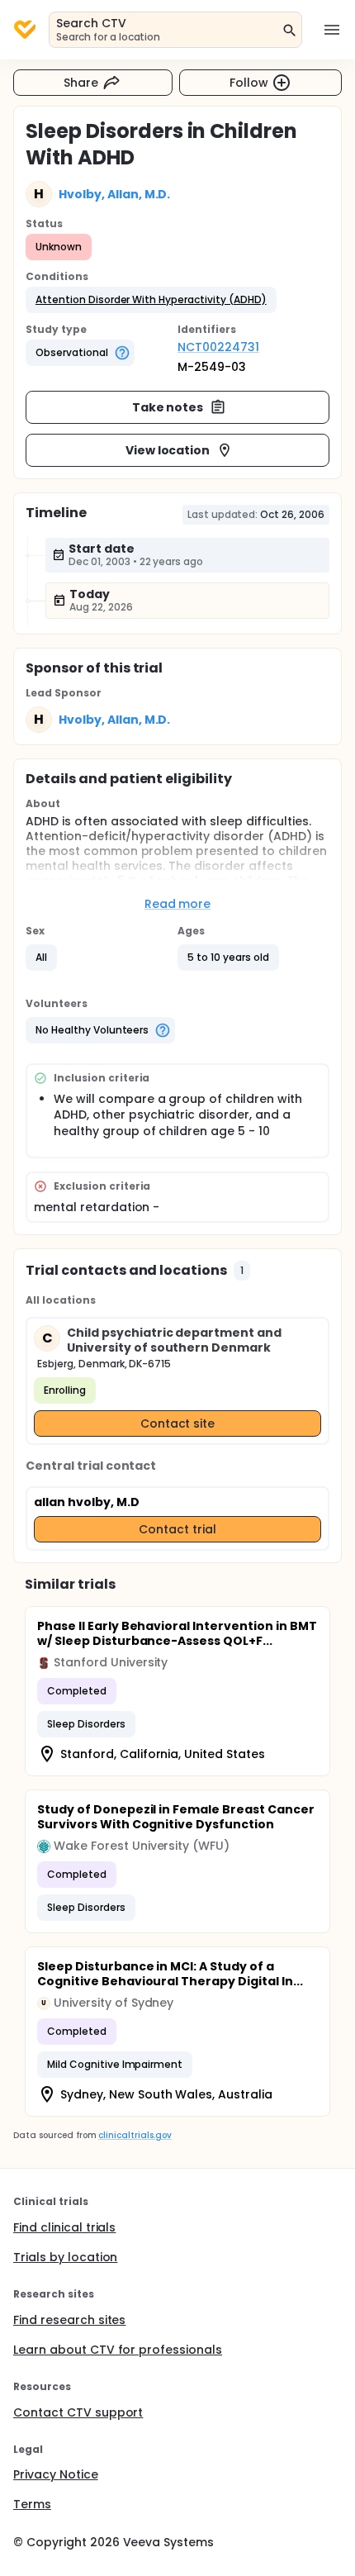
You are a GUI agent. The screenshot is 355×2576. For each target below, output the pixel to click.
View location (168, 450)
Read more (178, 904)
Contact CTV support (78, 2412)
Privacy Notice (56, 2474)
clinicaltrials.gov (135, 2135)
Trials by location (65, 2257)
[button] (151, 300)
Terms (32, 2504)
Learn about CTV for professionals (118, 2350)
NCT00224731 (218, 347)
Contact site (178, 1423)
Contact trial (177, 1529)
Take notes (168, 407)
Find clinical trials (64, 2227)
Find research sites (69, 2320)
